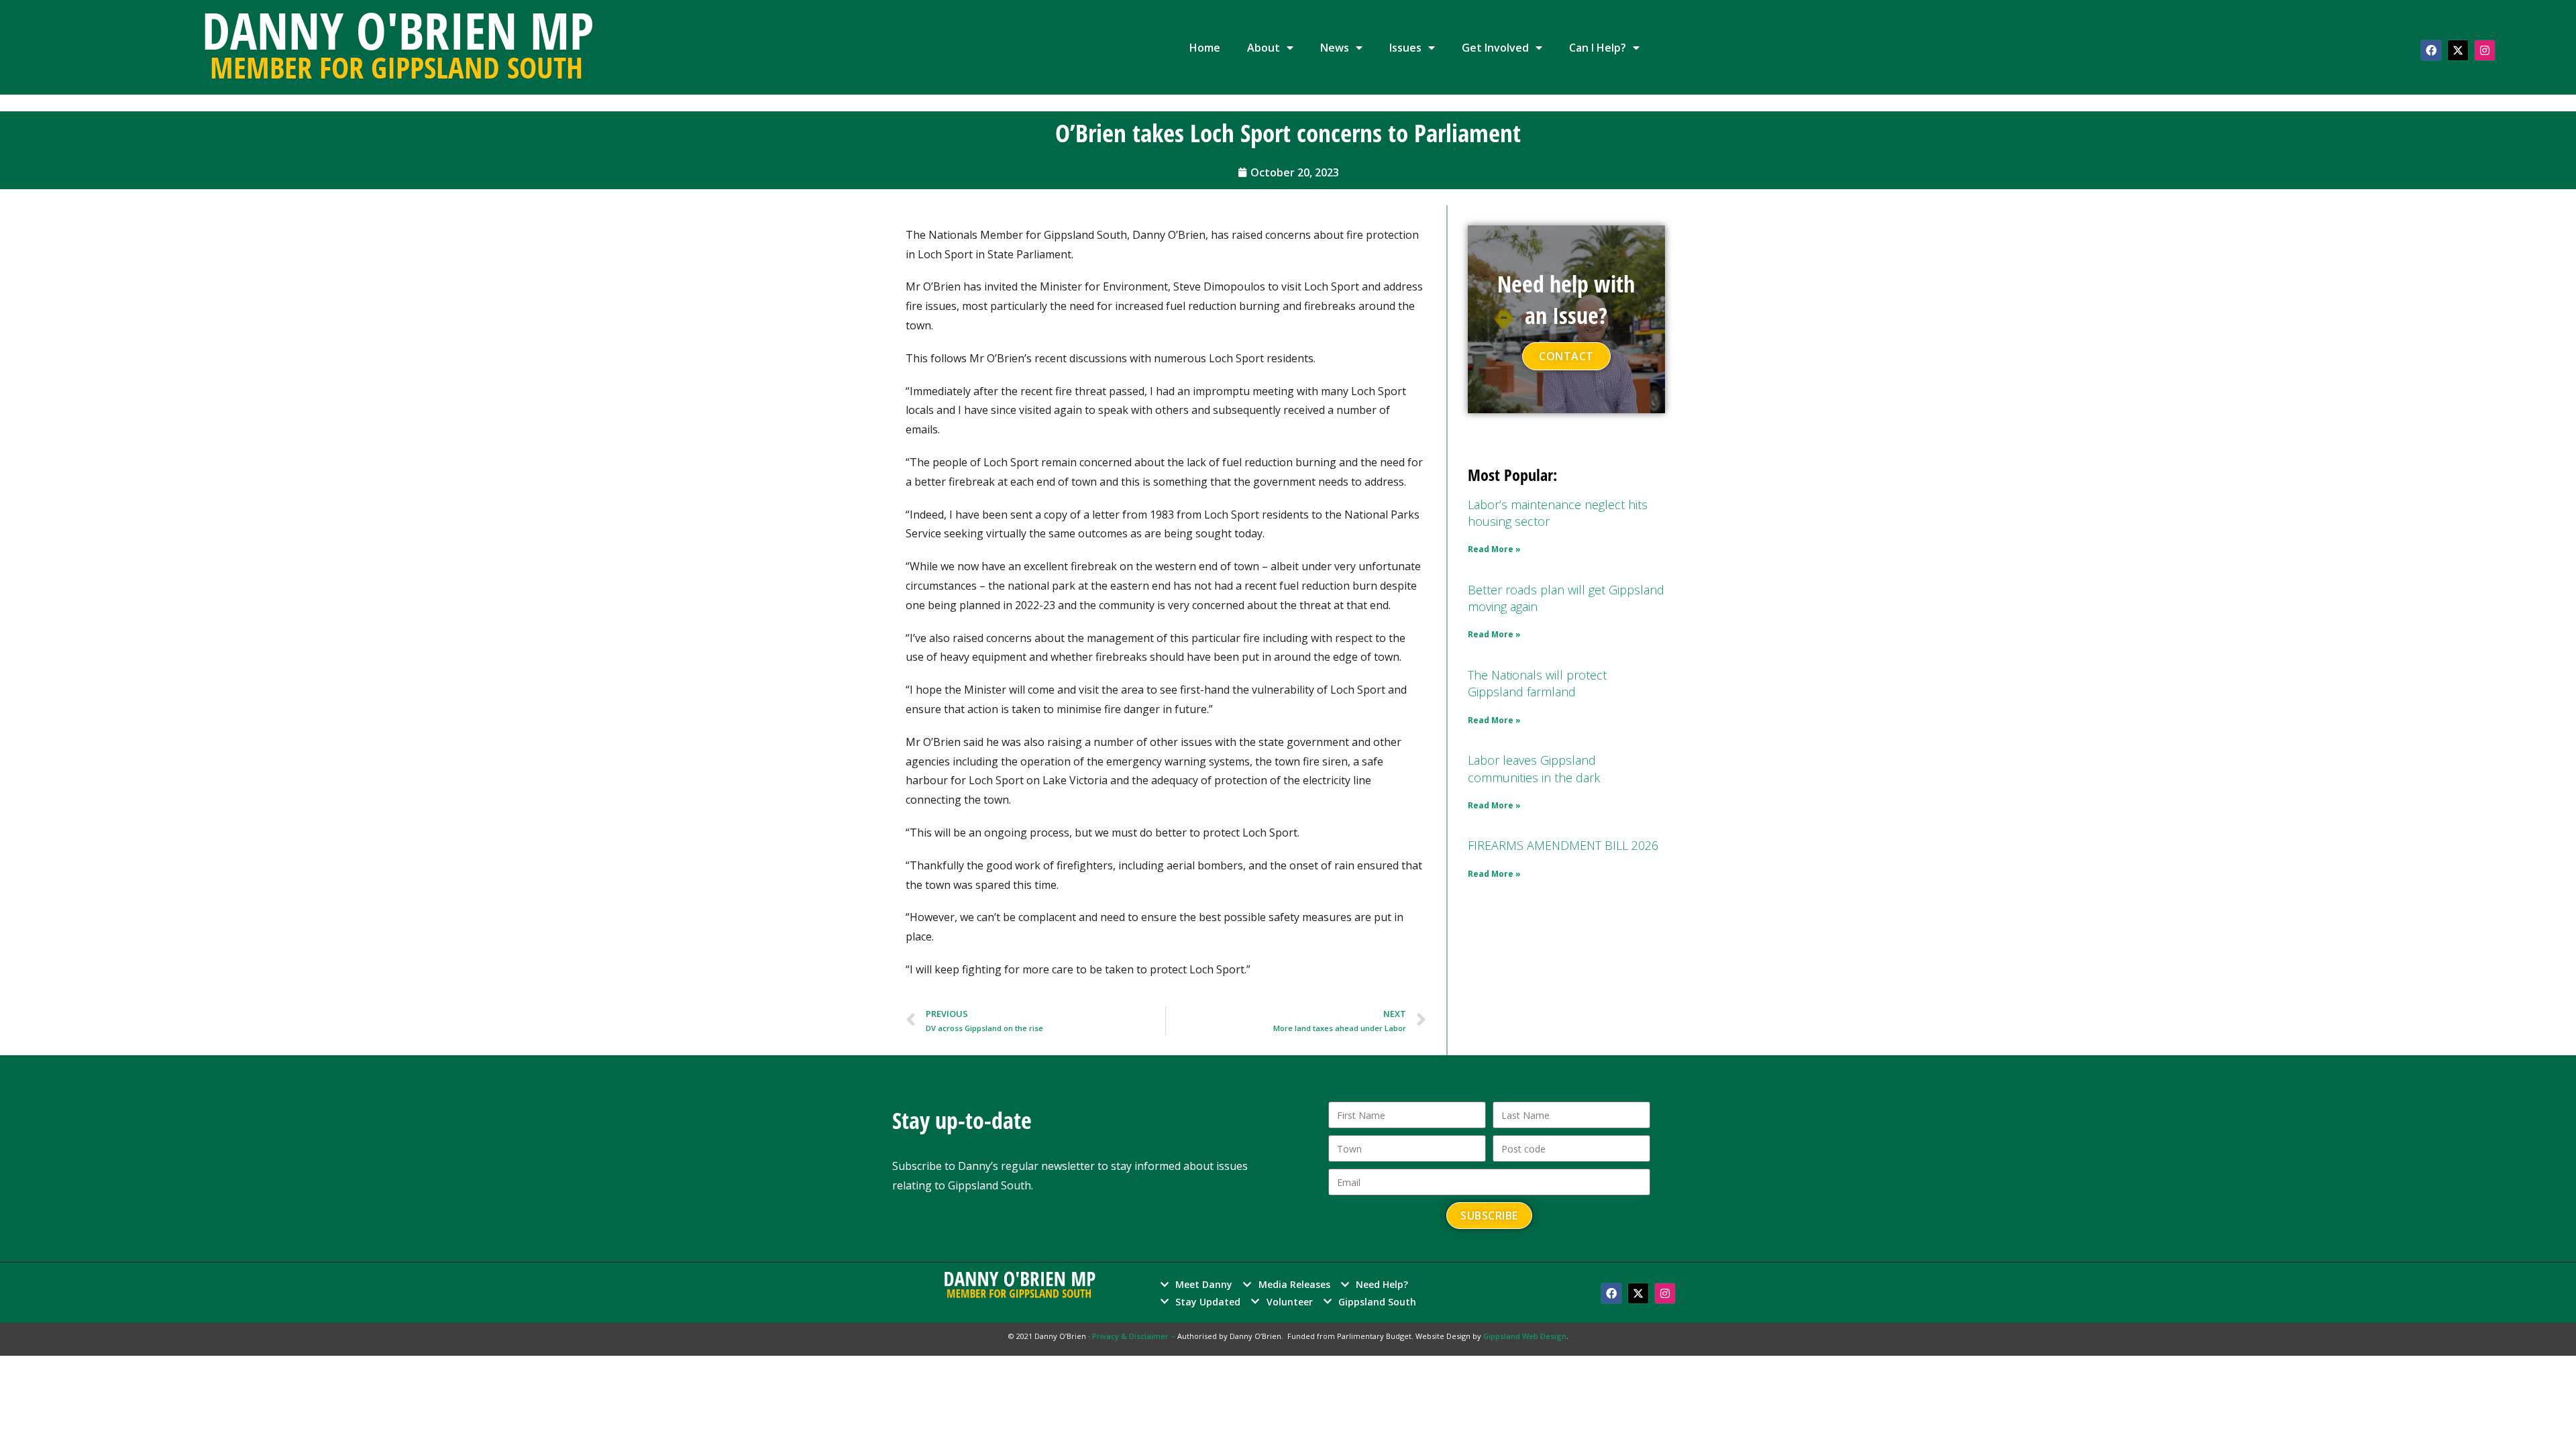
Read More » (1494, 549)
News (1335, 48)
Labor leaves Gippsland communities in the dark (1534, 768)
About (1264, 48)
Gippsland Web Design (1525, 1336)
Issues (1405, 48)
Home (1205, 48)
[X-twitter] (2458, 50)
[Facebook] (2431, 50)
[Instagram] (2485, 50)
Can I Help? (1598, 48)
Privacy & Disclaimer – (1135, 1336)
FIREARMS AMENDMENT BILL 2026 (1563, 845)
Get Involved (1495, 48)
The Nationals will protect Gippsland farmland (1537, 683)
